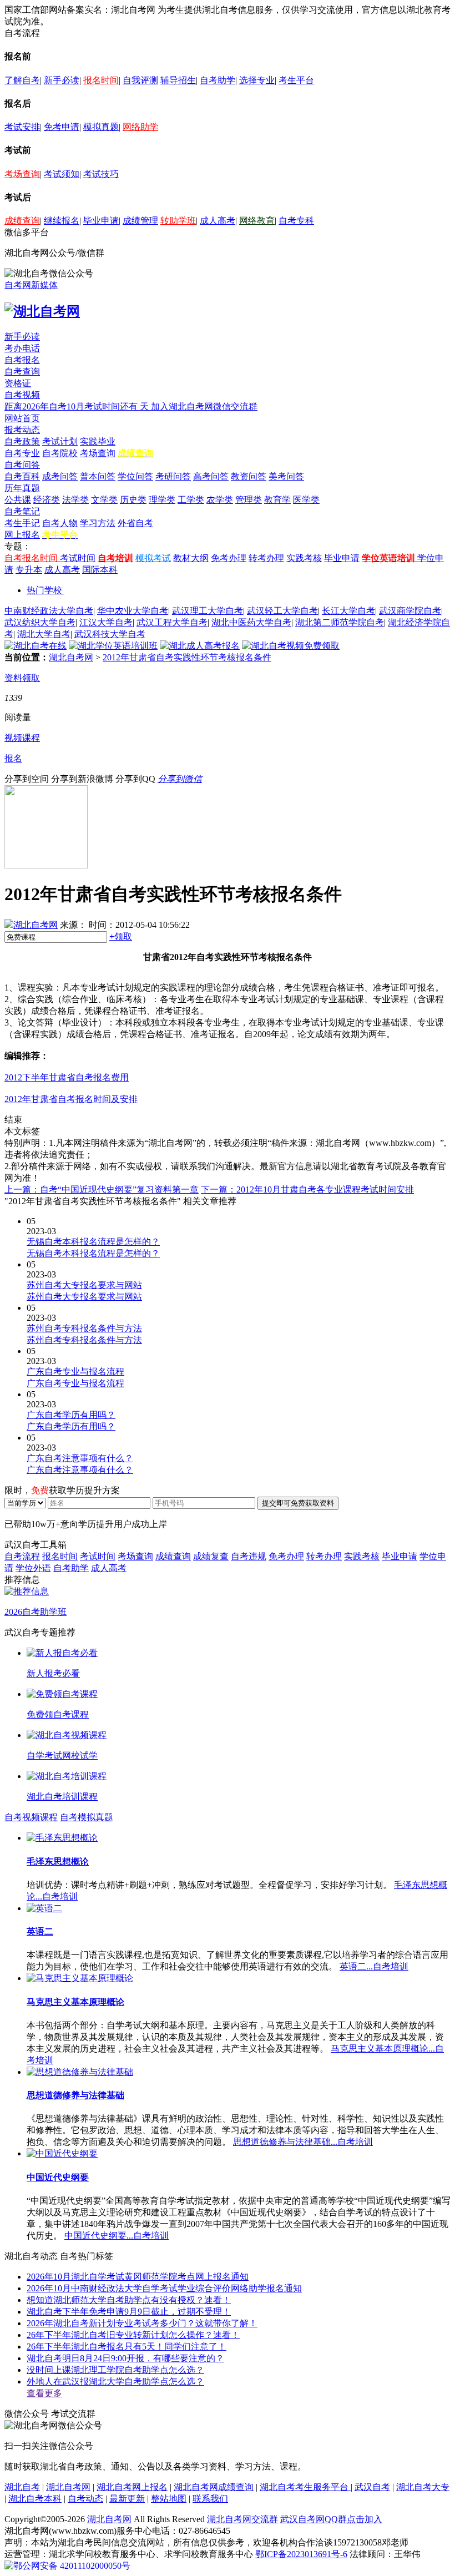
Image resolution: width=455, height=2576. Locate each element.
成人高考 (218, 221)
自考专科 (296, 221)
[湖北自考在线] (36, 646)
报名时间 (101, 80)
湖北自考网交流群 (242, 2519)
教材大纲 (191, 558)
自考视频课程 (31, 1817)
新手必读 (62, 80)
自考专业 (22, 453)
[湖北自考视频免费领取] (291, 646)
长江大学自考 (348, 611)
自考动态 (85, 2499)
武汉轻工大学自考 (282, 611)
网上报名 (22, 535)
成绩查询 (22, 221)
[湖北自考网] (42, 311)
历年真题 (22, 488)
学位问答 (135, 476)
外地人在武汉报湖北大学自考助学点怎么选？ (115, 2381)
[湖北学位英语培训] (113, 646)
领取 (121, 936)
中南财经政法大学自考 (49, 611)
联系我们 (210, 2499)
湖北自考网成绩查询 (214, 2487)
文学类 (104, 500)
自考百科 (22, 476)
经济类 (47, 500)
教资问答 (249, 476)
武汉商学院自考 (410, 611)
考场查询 (22, 174)
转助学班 (178, 221)
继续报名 (62, 221)
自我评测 (140, 80)
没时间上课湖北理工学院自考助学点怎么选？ (115, 2370)
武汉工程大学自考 (172, 622)
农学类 (220, 500)
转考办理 (266, 558)
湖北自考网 (71, 657)
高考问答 (211, 476)
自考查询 (22, 372)
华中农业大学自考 (133, 611)
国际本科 (100, 570)
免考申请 (62, 127)
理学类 (162, 500)
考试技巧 (101, 174)
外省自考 (135, 523)
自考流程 (22, 1556)
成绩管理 (140, 221)
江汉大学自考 (106, 622)
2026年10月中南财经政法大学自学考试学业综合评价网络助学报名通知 (164, 2288)
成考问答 (60, 476)
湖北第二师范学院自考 (340, 622)
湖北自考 (22, 2487)
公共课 (18, 500)
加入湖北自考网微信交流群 (204, 406)
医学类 (306, 500)
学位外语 (33, 1568)
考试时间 (78, 558)
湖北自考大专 (423, 2487)
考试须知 (62, 174)
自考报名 (22, 360)
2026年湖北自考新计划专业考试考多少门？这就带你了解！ (142, 2323)
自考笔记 (22, 511)
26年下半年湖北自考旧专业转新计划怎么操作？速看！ (133, 2335)
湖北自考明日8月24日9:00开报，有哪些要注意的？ (125, 2358)
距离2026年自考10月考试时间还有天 (78, 406)
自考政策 (22, 441)
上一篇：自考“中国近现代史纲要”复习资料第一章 (102, 1189)
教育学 (277, 500)
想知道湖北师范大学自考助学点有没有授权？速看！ (129, 2300)
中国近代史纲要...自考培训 (117, 2236)
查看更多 (44, 2393)
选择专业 (257, 80)
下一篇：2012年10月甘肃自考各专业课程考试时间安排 (307, 1189)
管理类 (249, 500)
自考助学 (218, 80)
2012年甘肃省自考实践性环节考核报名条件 (187, 657)
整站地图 (169, 2499)
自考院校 (60, 453)
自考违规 (249, 1556)
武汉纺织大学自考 (40, 622)
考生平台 (296, 80)
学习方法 (98, 523)
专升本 (29, 570)
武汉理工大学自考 (208, 611)
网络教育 (257, 221)
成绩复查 (211, 1556)
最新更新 (127, 2499)
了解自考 (22, 80)
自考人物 (60, 523)
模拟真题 (101, 127)
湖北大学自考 (44, 634)
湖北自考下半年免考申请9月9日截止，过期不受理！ (129, 2312)
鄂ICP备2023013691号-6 (301, 2554)
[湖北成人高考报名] (200, 646)
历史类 (133, 500)
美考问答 (286, 476)
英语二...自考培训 (374, 1966)
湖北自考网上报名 (132, 2487)
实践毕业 (98, 441)
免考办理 (229, 558)
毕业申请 (101, 221)
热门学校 (44, 590)
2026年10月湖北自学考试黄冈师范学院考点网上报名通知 (138, 2277)
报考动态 (22, 430)
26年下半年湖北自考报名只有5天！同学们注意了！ (127, 2347)
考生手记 (22, 523)
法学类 (75, 500)
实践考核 (304, 558)
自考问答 (22, 465)
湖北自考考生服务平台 (305, 2487)
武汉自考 (372, 2487)
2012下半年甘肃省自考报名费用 (67, 1077)
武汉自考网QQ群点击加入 (331, 2519)
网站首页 (22, 418)
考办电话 (22, 348)
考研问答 (173, 476)
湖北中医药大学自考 (251, 622)
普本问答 (98, 476)
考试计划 (60, 441)
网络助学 (140, 127)
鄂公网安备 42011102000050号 (72, 2566)
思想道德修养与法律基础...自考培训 (303, 2142)
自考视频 (22, 395)
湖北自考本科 (35, 2499)
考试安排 (22, 127)
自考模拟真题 (87, 1817)
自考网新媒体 (31, 285)
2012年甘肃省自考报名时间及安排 (71, 1099)
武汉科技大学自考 (110, 634)
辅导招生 (178, 80)
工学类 (191, 500)
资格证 (18, 383)
